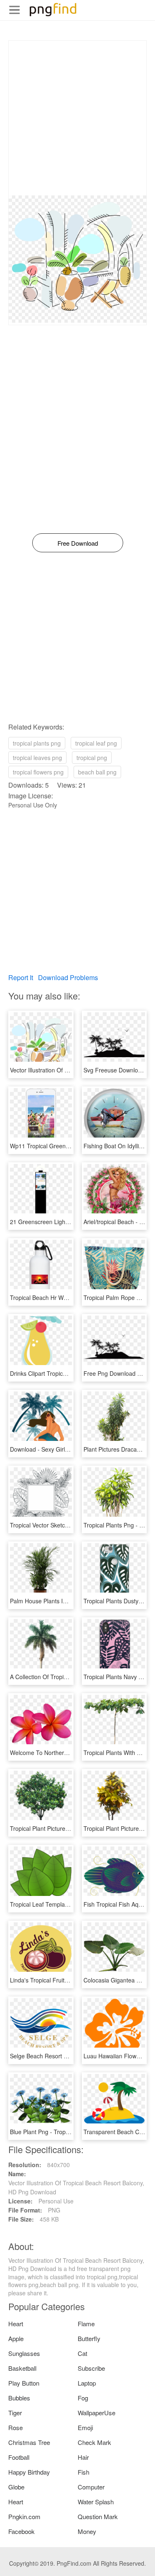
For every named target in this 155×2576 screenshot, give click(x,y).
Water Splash (96, 2502)
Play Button (24, 2383)
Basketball (22, 2368)
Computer (91, 2487)
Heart (16, 2324)
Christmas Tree (29, 2442)
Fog (83, 2398)
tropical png (92, 758)
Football (19, 2457)
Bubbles (19, 2398)
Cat (82, 2353)
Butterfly (89, 2338)
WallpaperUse (97, 2413)
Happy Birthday (29, 2472)
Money (87, 2531)
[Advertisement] (77, 118)
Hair (83, 2457)
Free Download (78, 543)
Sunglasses (24, 2353)
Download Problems (68, 977)
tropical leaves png (37, 758)
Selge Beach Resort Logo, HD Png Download (69, 2056)
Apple (16, 2338)
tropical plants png (37, 743)
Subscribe (91, 2368)
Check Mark (94, 2442)
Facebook (21, 2531)
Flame (86, 2324)
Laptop (87, 2383)
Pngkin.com (24, 2516)
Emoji (85, 2427)
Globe (16, 2487)
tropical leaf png (96, 743)
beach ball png (97, 772)
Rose (15, 2427)
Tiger (15, 2413)
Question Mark (98, 2516)
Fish (83, 2472)
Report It (21, 977)
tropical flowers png (38, 772)
